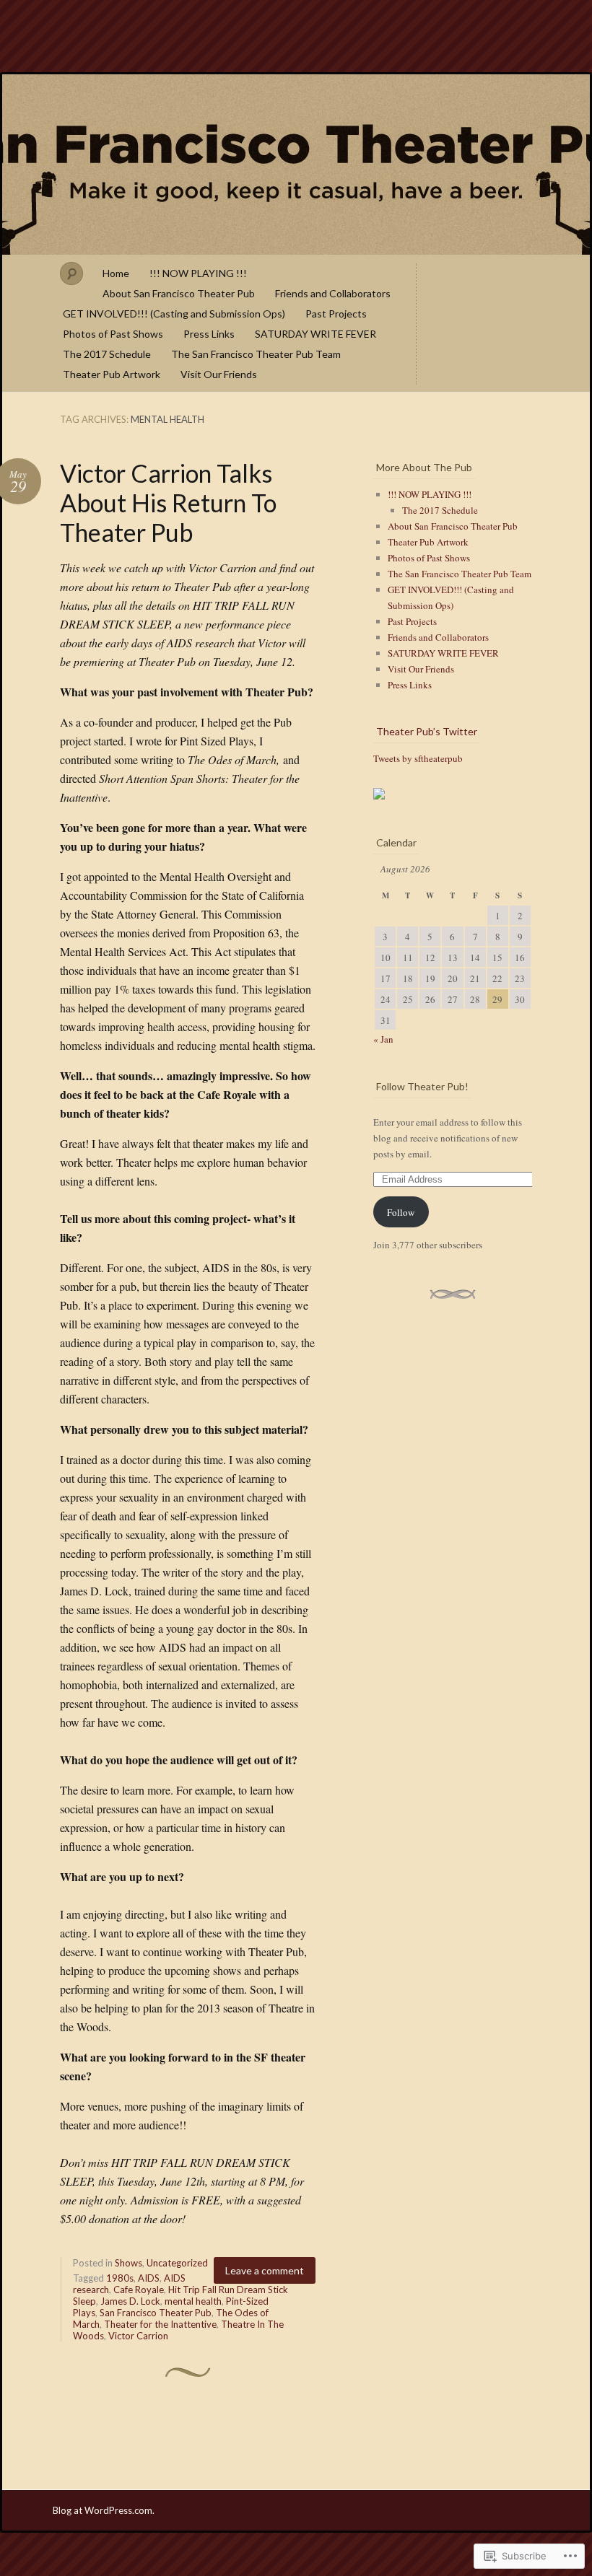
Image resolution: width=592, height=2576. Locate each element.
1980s (120, 2278)
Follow (401, 1212)
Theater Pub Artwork (112, 374)
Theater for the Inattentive (160, 2324)
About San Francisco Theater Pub (179, 293)
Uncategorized (177, 2263)
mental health (193, 2301)
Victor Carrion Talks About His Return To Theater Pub (168, 503)
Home (116, 273)
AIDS (149, 2278)
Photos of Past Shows (113, 334)
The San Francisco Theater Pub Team (256, 354)
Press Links (209, 334)
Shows (129, 2263)
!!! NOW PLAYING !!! (198, 273)
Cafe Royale (139, 2290)
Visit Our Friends (219, 374)
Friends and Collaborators (333, 293)
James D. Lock (130, 2301)
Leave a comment (265, 2270)
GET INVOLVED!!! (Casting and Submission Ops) (174, 314)
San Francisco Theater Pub (296, 165)
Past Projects (336, 314)
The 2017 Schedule (107, 354)
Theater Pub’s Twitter (427, 731)
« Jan (383, 1039)
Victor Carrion (138, 2336)
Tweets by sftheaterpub (418, 758)
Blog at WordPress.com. (104, 2510)
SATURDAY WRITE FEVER (315, 334)
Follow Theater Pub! (422, 1086)
